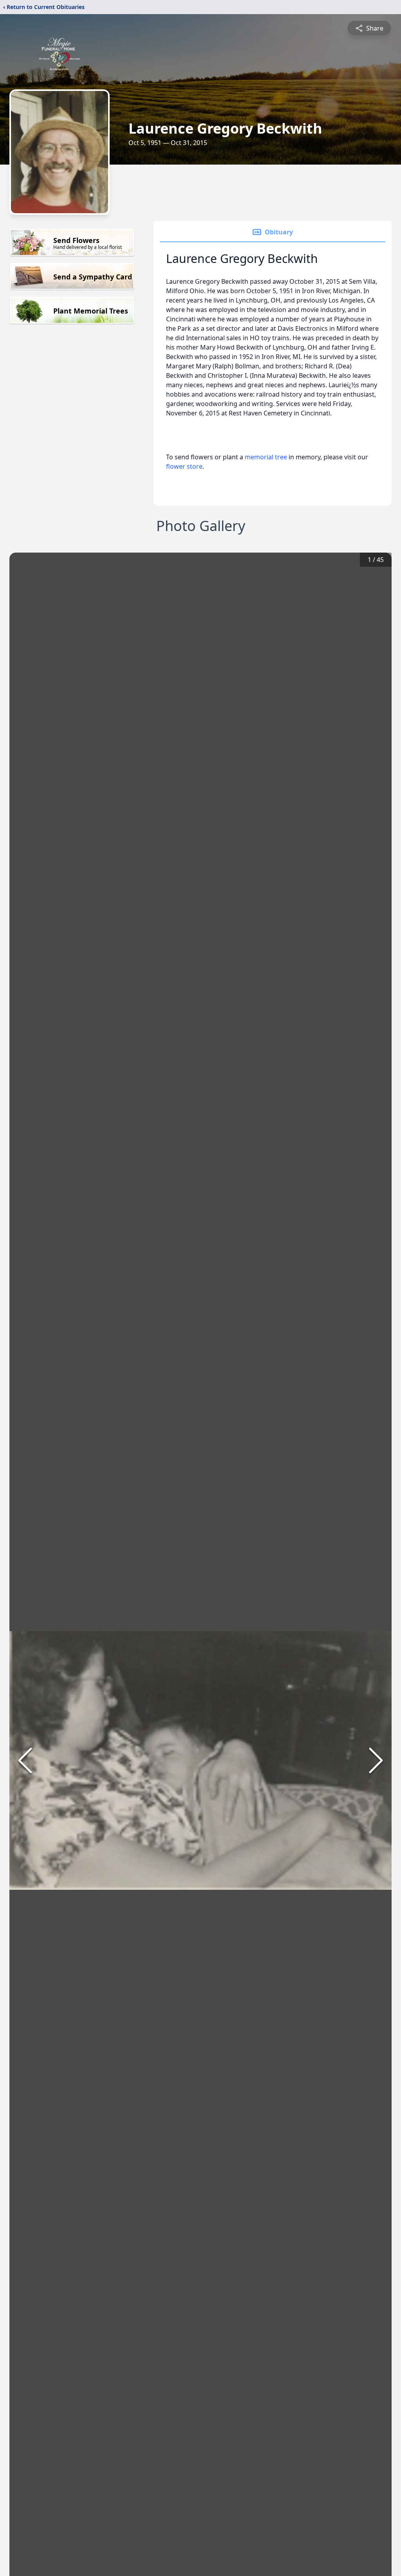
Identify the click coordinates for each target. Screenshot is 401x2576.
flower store (184, 466)
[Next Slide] (376, 1760)
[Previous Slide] (25, 1760)
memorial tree (266, 457)
